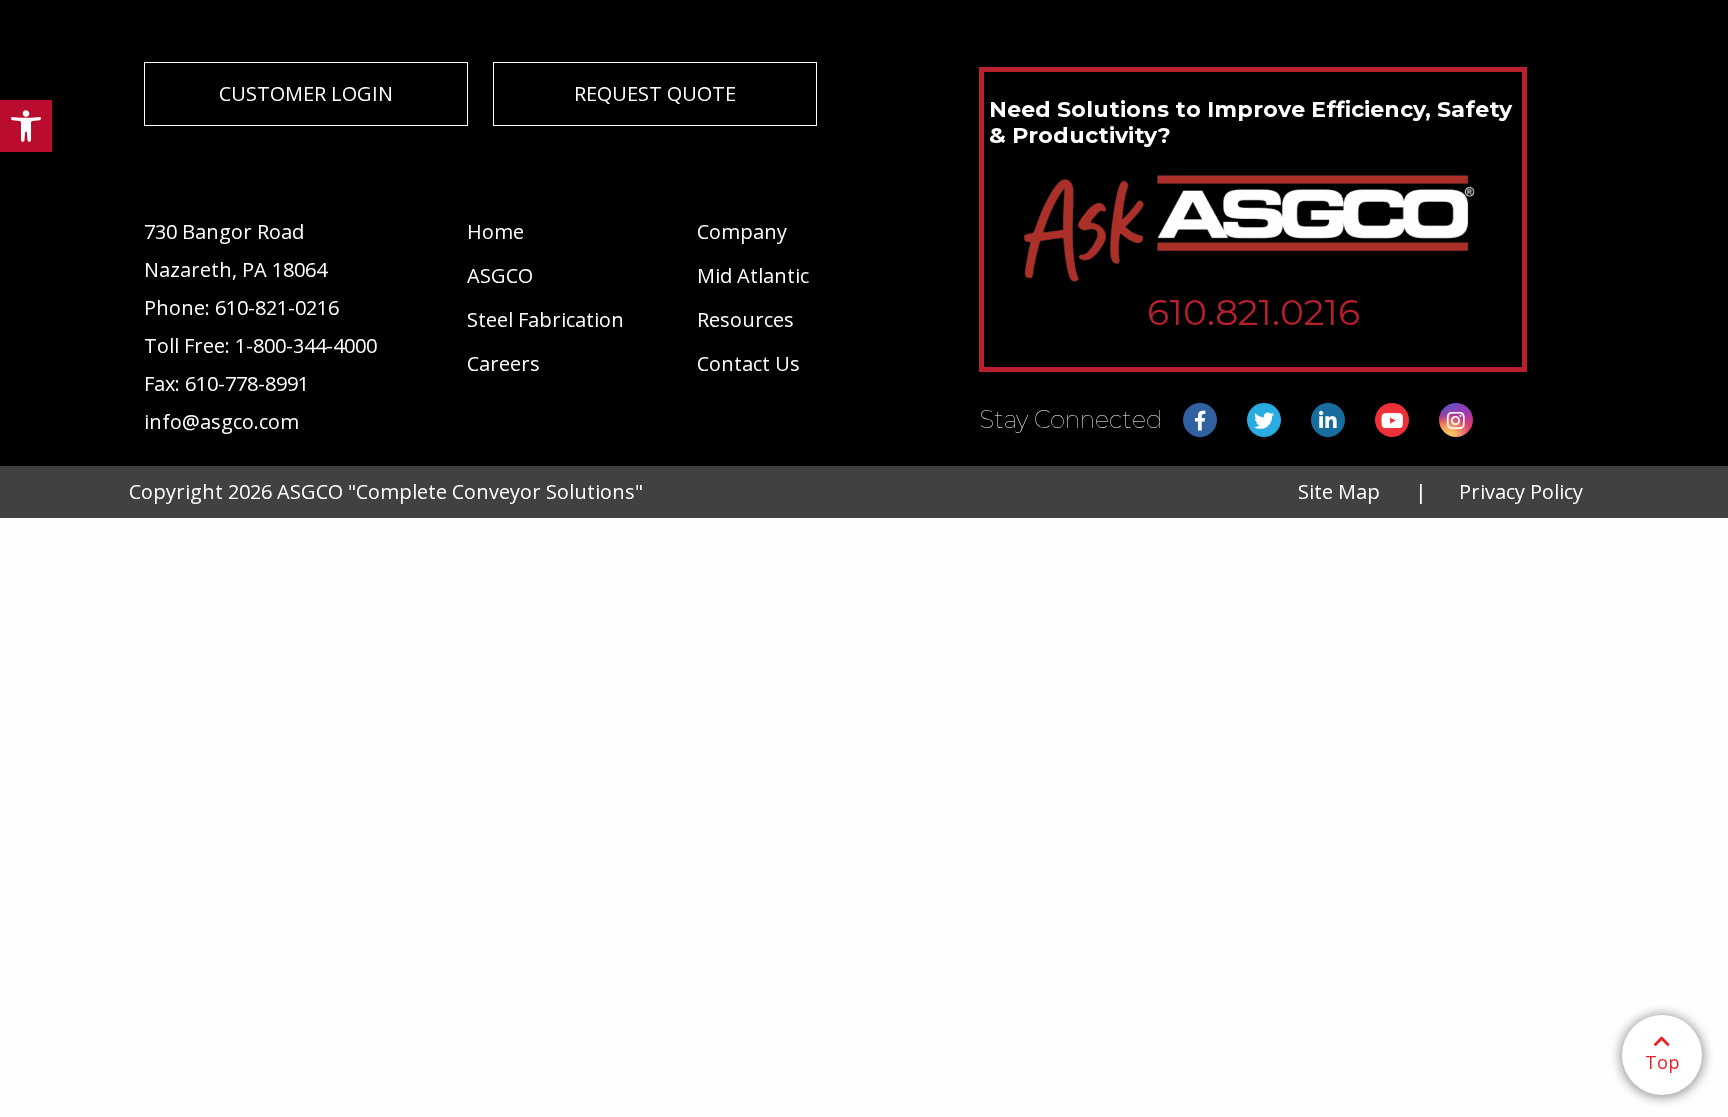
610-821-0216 (277, 307)
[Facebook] (1200, 421)
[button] (26, 126)
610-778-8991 (247, 383)
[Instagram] (1456, 421)
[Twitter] (1264, 421)
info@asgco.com (221, 421)
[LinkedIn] (1328, 421)
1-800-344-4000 (306, 345)
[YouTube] (1392, 421)
